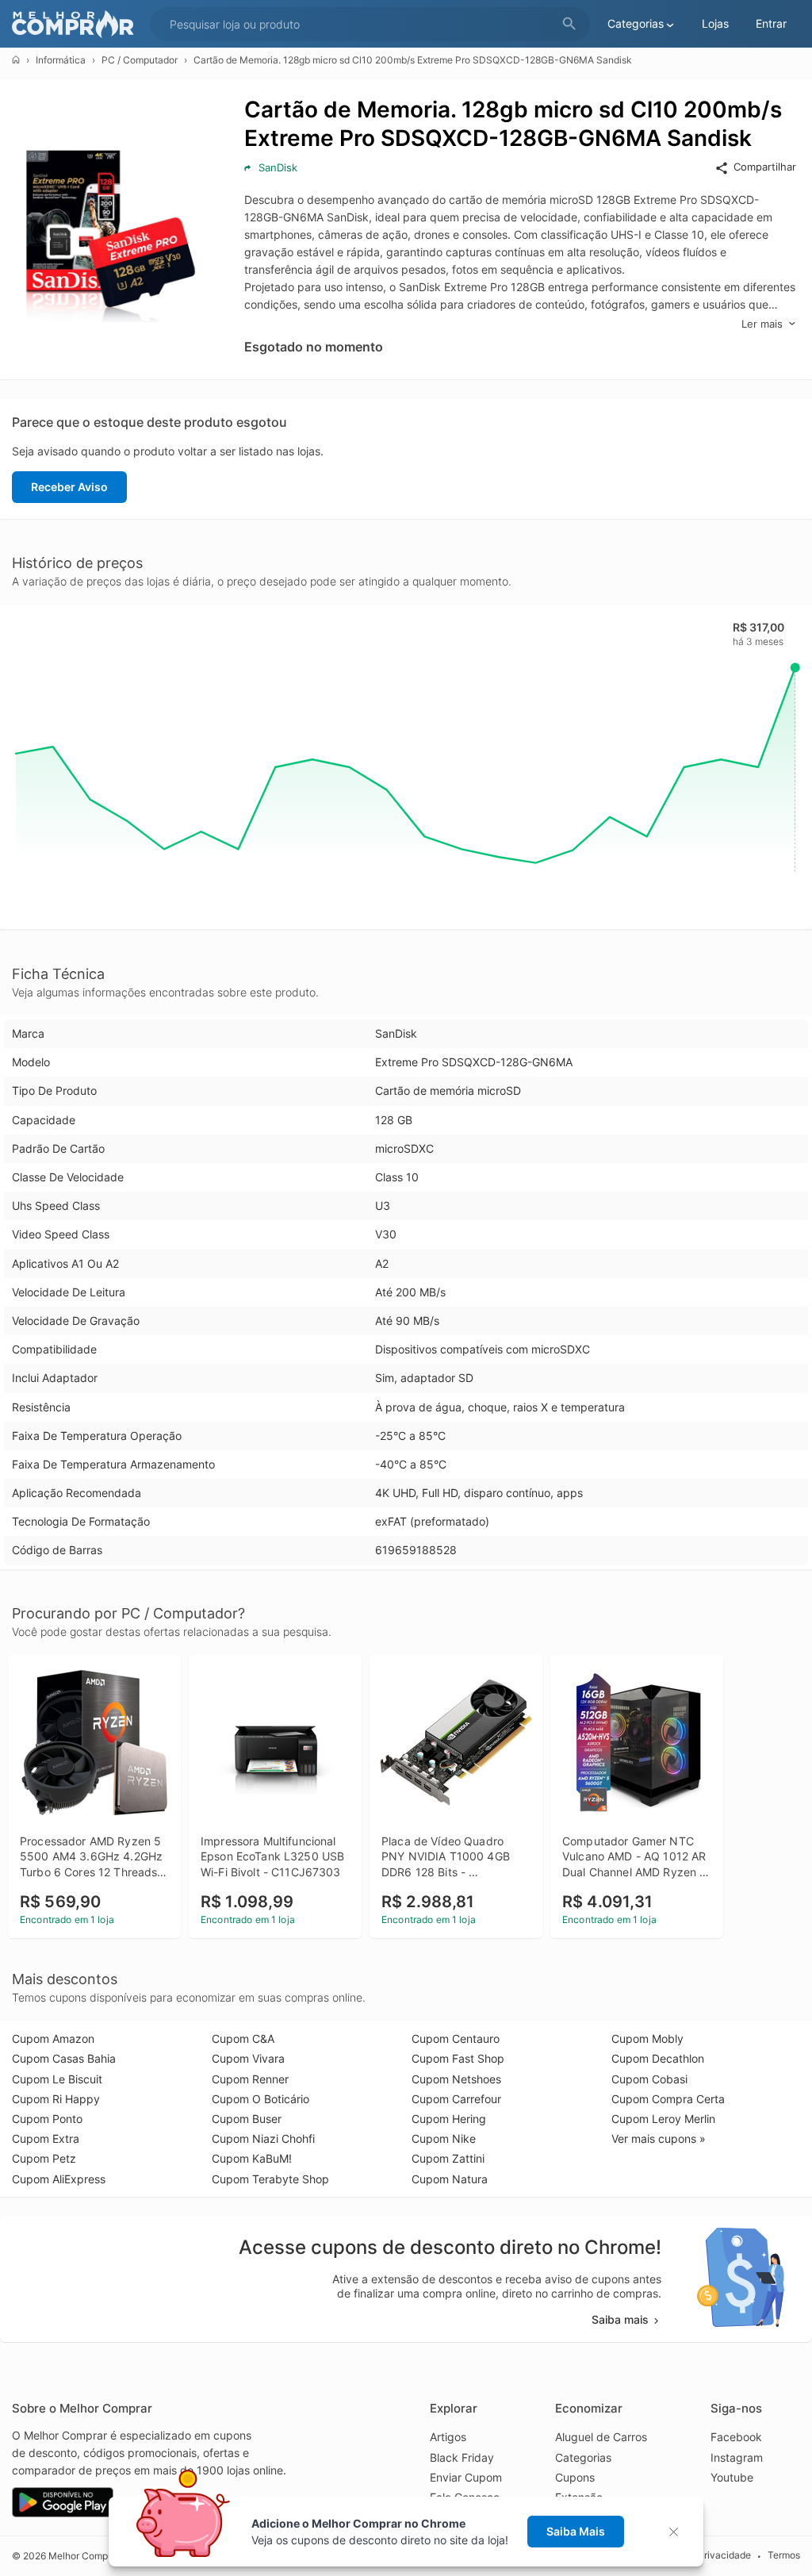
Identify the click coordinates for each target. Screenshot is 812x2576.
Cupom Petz (44, 2158)
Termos (784, 2555)
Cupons (575, 2477)
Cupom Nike (444, 2138)
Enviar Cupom (466, 2477)
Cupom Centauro (456, 2039)
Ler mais (762, 324)
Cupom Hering (449, 2119)
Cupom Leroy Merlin (663, 2119)
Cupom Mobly (647, 2039)
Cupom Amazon (53, 2039)
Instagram (737, 2457)
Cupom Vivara (248, 2058)
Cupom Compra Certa (668, 2099)
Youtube (732, 2477)
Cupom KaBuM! (252, 2158)
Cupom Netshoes (456, 2079)
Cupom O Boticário (260, 2099)
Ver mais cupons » (659, 2138)
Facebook (736, 2437)
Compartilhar (765, 167)
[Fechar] (678, 2532)
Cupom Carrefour (456, 2099)
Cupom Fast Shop (458, 2058)
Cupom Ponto (47, 2119)
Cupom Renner (250, 2079)
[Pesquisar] (569, 24)
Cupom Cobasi (649, 2079)
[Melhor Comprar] (77, 24)
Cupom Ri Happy (56, 2099)
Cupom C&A (243, 2039)
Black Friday (462, 2457)
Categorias (583, 2457)
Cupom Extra (46, 2138)
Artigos (448, 2437)
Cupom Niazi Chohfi (263, 2138)
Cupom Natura (450, 2179)
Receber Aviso (69, 487)
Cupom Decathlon (658, 2058)
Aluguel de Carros (601, 2437)
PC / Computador (140, 60)
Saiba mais (620, 2319)
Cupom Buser (247, 2119)
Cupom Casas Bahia (64, 2058)
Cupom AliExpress (59, 2179)
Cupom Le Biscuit (57, 2079)
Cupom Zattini (448, 2158)
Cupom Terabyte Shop (270, 2179)
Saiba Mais (576, 2531)
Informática (61, 60)
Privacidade (724, 2555)
